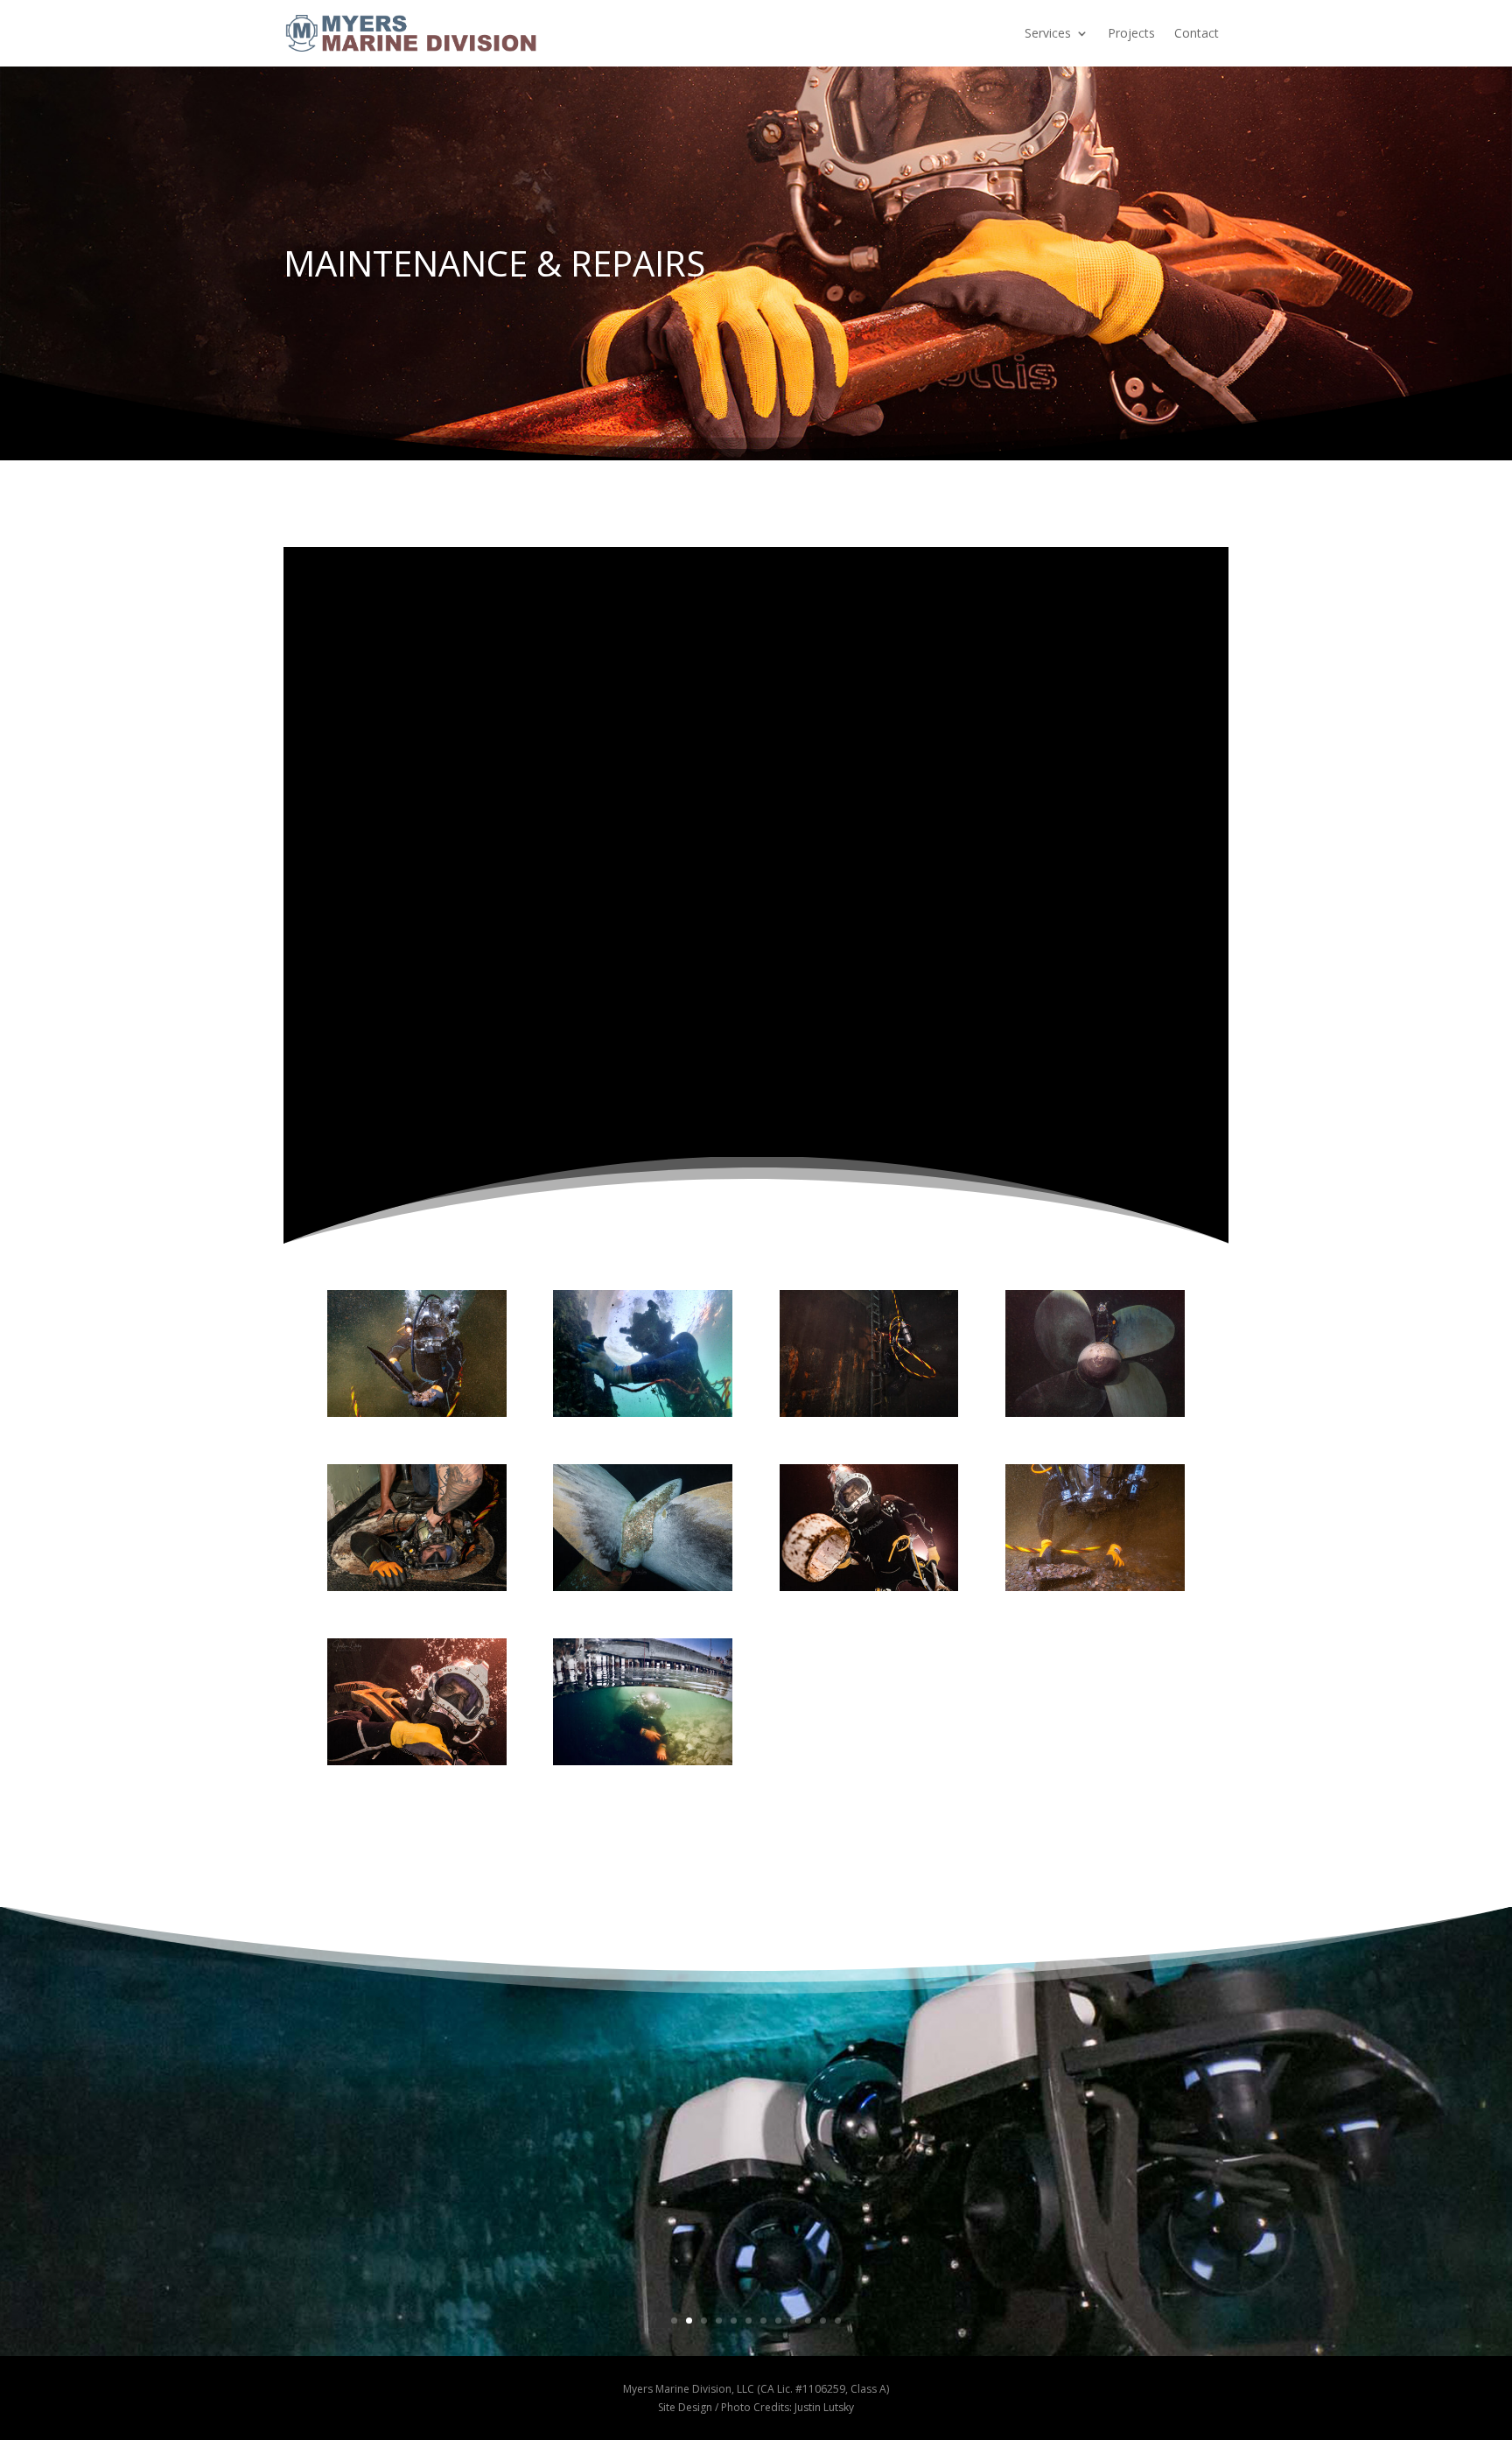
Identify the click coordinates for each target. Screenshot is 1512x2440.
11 (823, 2321)
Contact (1197, 33)
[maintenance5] (1095, 1411)
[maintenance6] (1095, 1585)
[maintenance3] (643, 1759)
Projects (1131, 33)
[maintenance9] (417, 1759)
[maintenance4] (643, 1585)
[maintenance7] (417, 1585)
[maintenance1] (643, 1411)
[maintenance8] (869, 1411)
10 (808, 2321)
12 (838, 2321)
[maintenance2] (417, 1411)
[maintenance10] (869, 1585)
